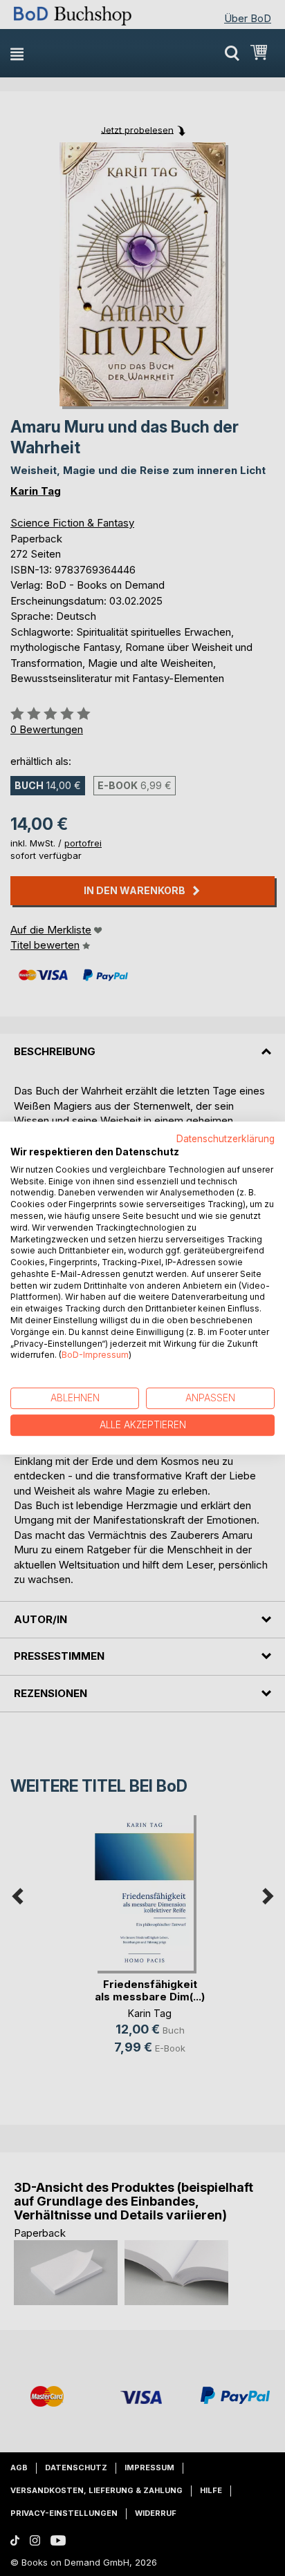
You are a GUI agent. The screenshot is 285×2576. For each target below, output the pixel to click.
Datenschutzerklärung (226, 1139)
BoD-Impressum (95, 1355)
